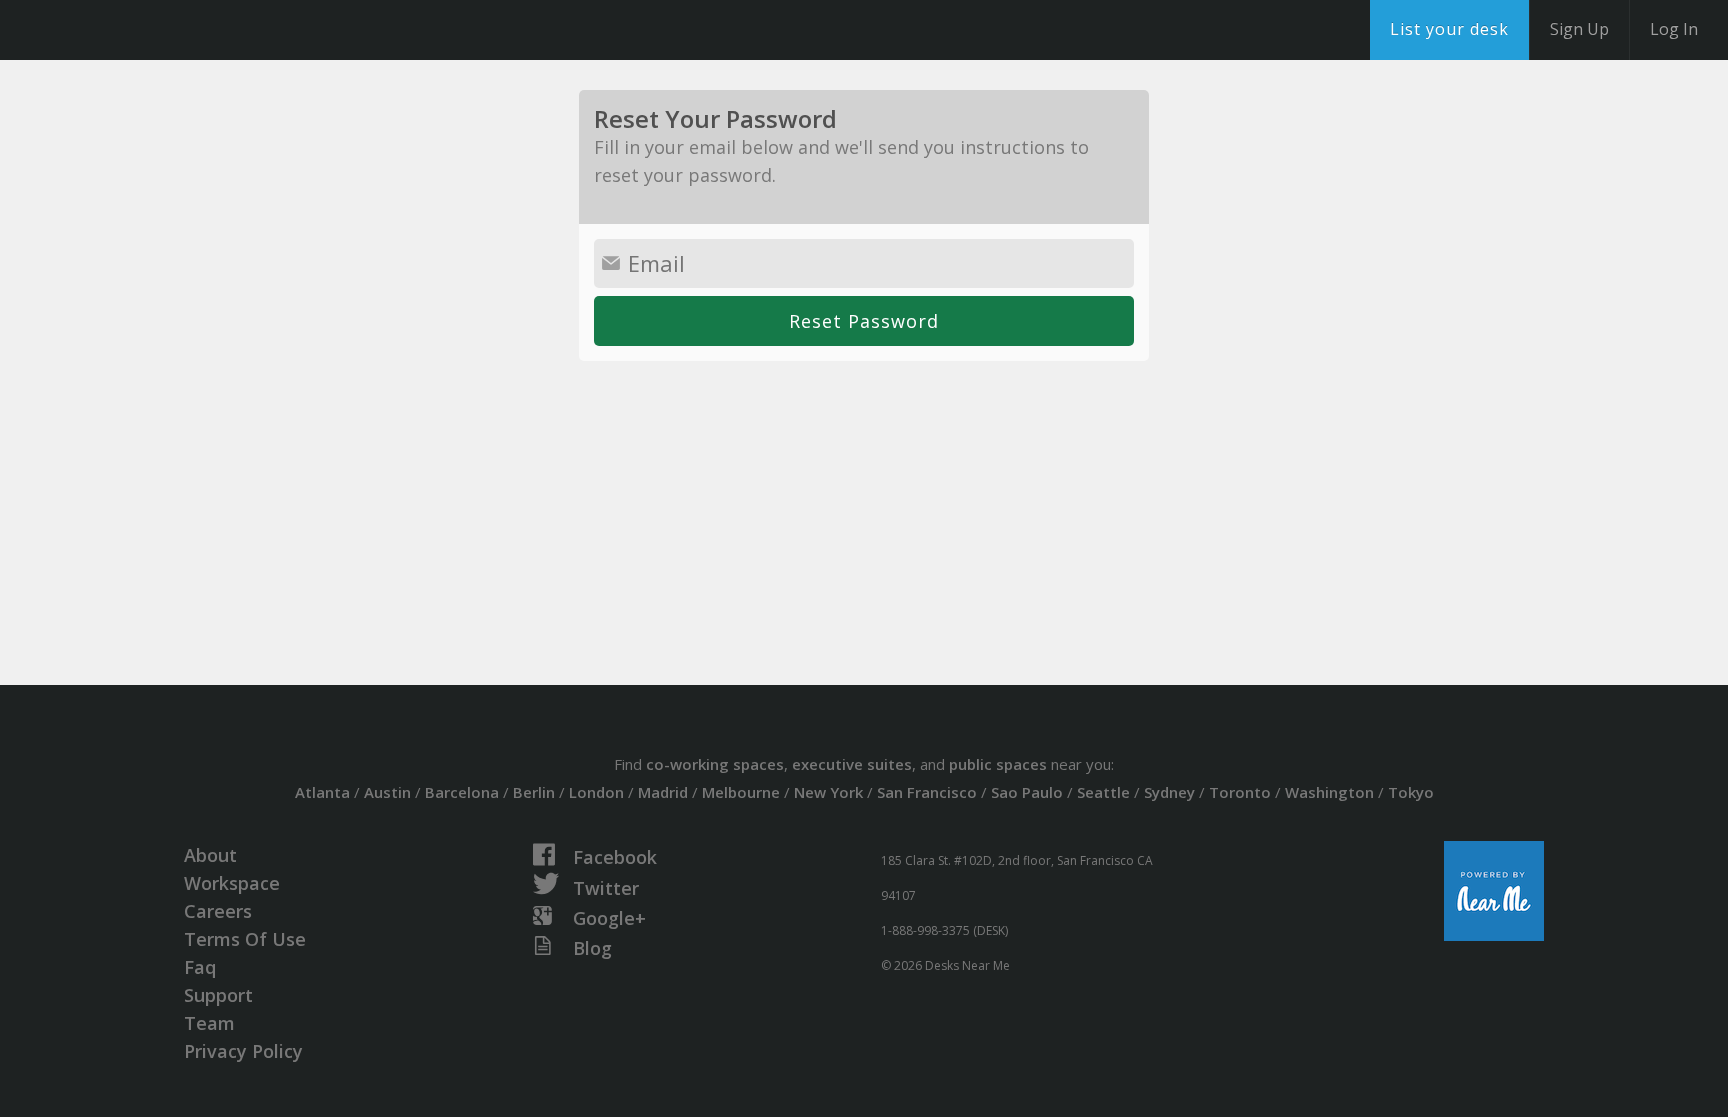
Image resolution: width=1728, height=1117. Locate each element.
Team (209, 1023)
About (210, 855)
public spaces (998, 764)
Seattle (1103, 792)
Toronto (1240, 792)
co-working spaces (715, 764)
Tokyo (1411, 792)
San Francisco (927, 792)
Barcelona (462, 792)
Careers (218, 911)
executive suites (852, 764)
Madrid (663, 792)
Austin (387, 792)
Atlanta (322, 792)
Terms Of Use (245, 939)
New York (828, 792)
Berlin (534, 792)
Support (218, 995)
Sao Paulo (1027, 792)
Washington (1329, 792)
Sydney (1169, 792)
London (596, 792)
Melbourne (741, 792)
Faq (200, 967)
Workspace (232, 883)
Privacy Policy (243, 1051)
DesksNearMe (139, 30)
